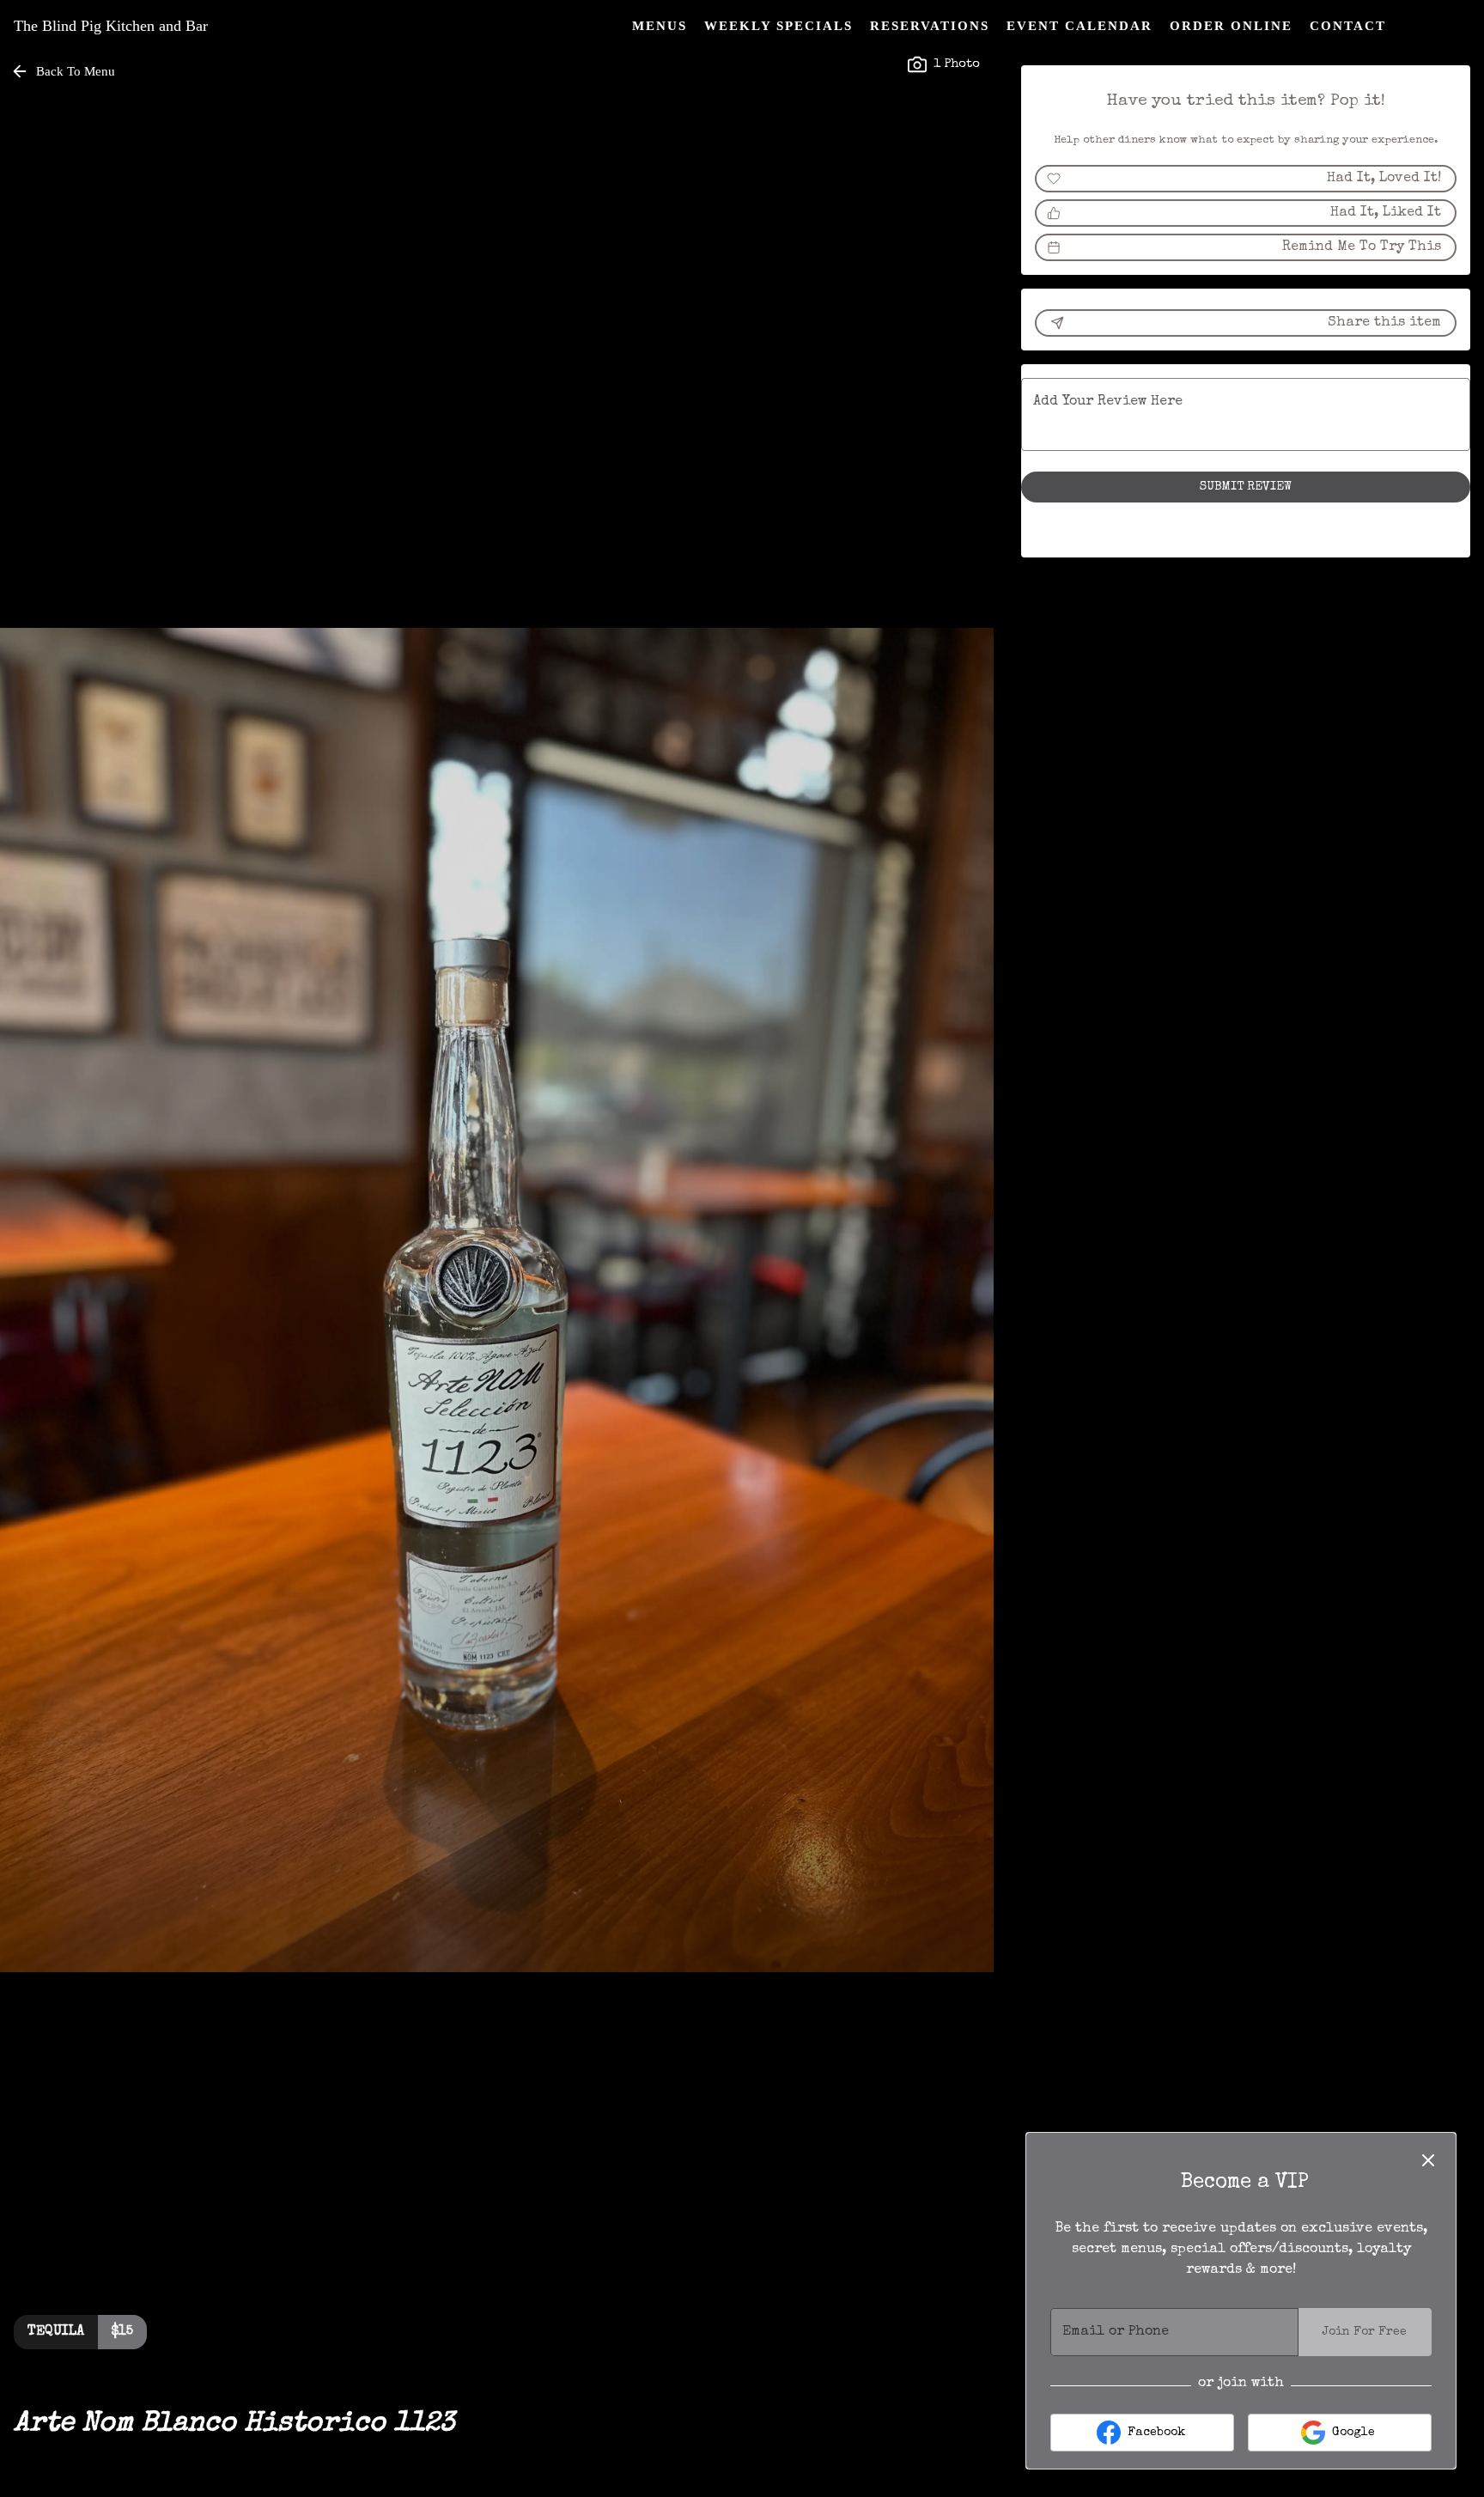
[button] (64, 71)
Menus (660, 26)
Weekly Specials (778, 26)
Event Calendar (1080, 26)
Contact (1348, 26)
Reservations (930, 26)
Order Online (1231, 26)
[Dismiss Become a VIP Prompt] (1428, 2160)
